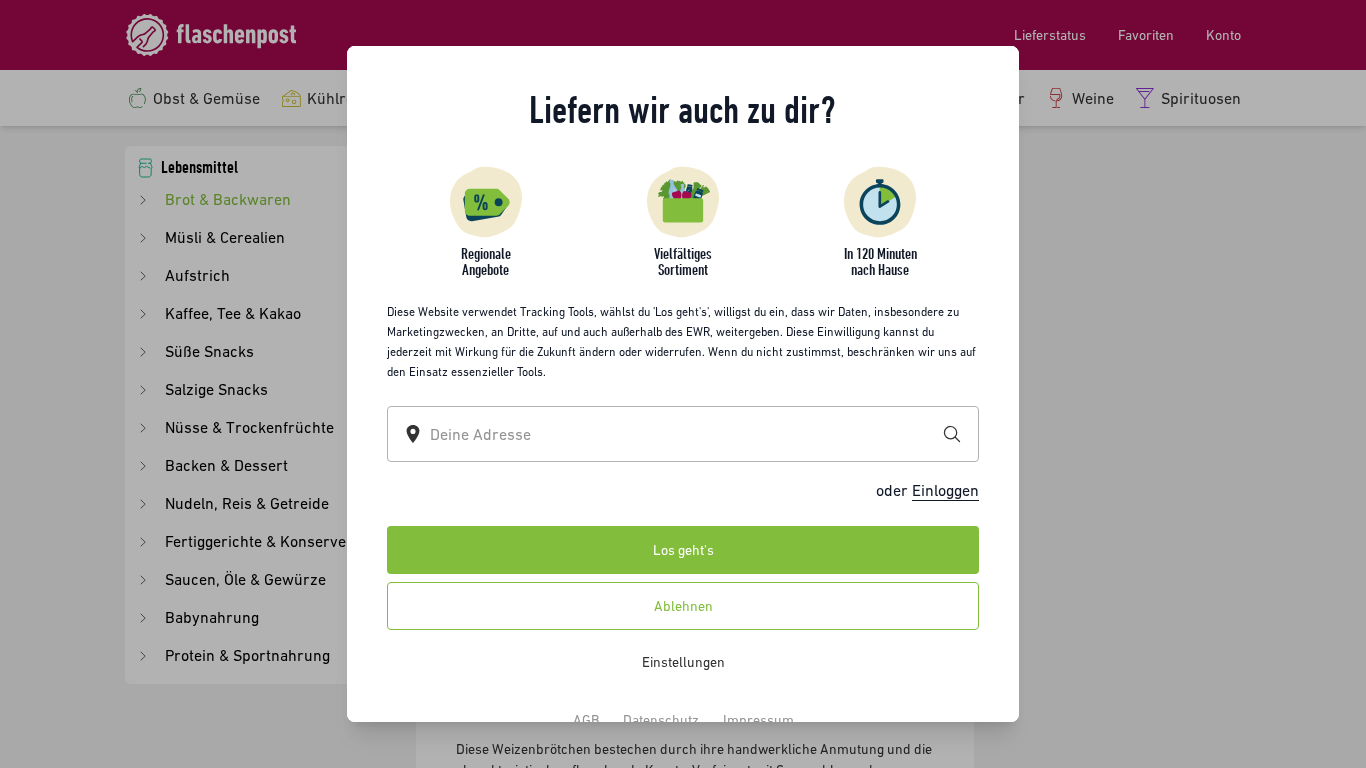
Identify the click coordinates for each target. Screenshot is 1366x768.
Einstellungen (683, 662)
